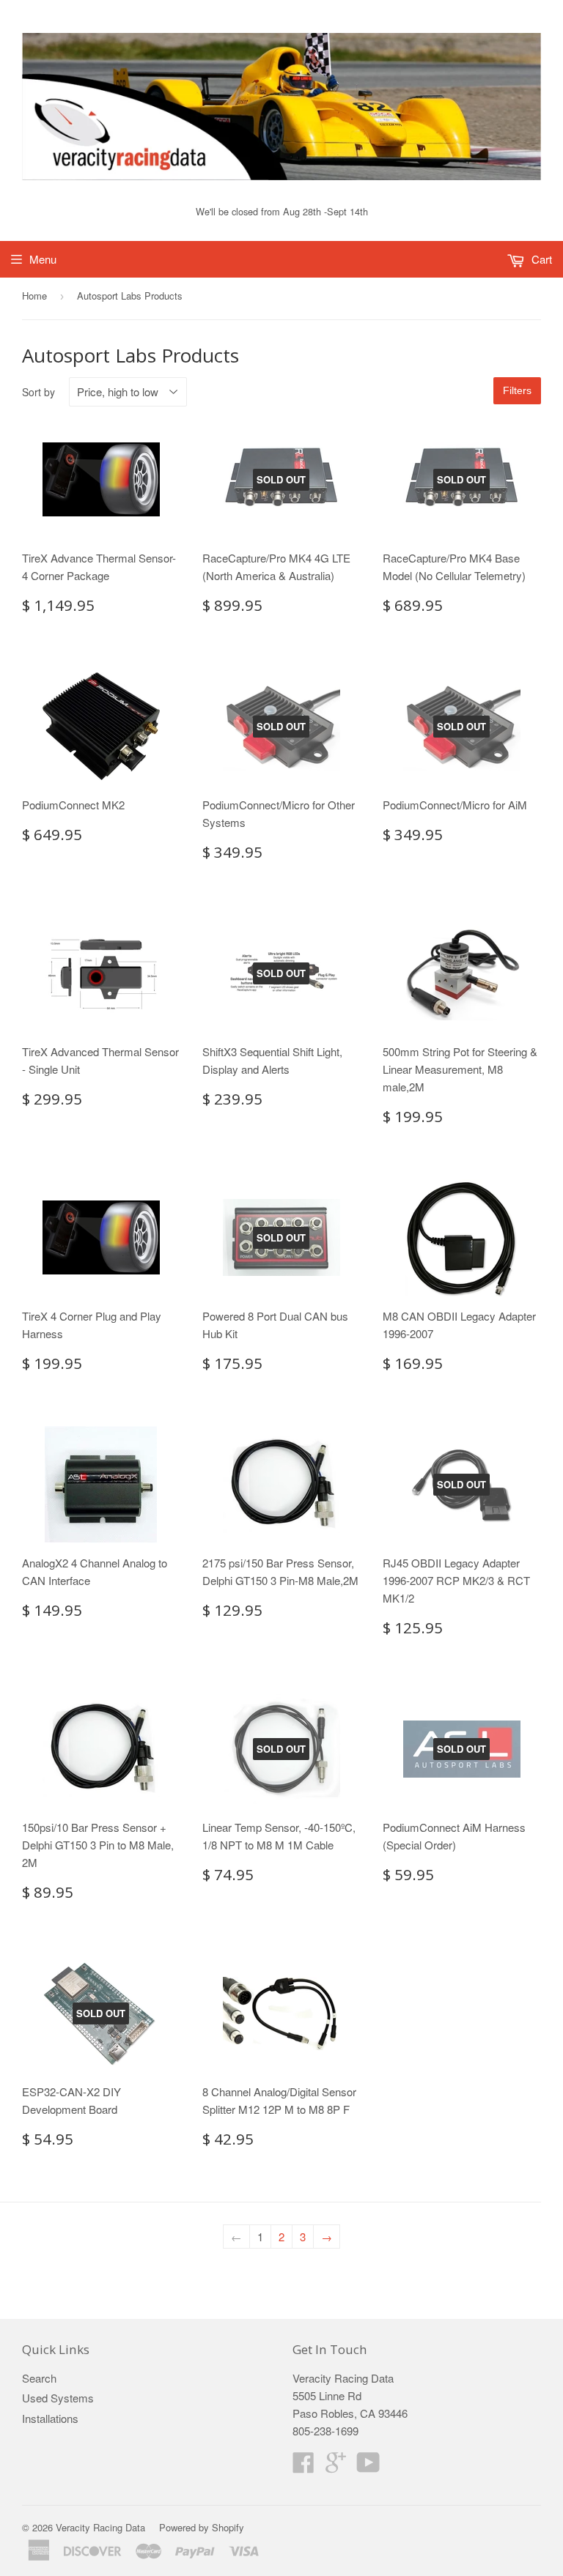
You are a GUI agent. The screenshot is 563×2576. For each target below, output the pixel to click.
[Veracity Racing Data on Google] (336, 2466)
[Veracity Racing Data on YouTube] (368, 2466)
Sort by (38, 392)
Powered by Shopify (202, 2527)
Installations (50, 2418)
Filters (517, 390)
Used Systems (58, 2398)
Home (34, 296)
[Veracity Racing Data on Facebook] (303, 2466)
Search (39, 2378)
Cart (540, 259)
